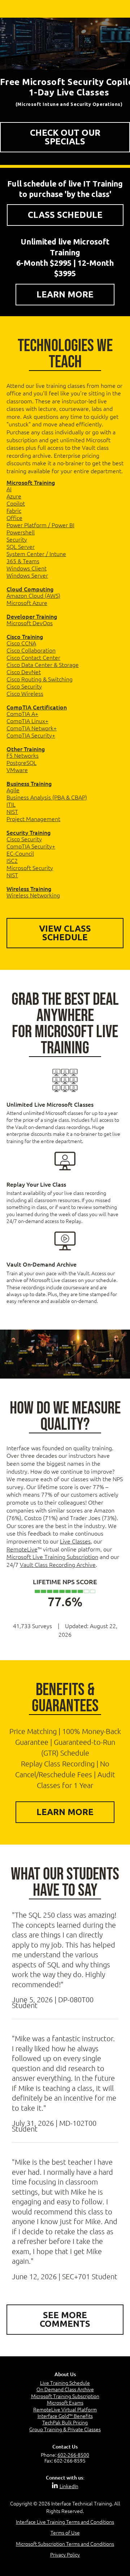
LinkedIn (69, 2486)
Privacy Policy (65, 2554)
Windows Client (27, 568)
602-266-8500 (73, 2455)
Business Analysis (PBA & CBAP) (47, 797)
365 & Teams (23, 561)
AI (9, 489)
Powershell (21, 532)
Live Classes (75, 1541)
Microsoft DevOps (30, 623)
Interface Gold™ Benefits (65, 2416)
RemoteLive (22, 1549)
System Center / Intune (36, 554)
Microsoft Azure (27, 602)
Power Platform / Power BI (40, 525)
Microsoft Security (30, 868)
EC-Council (20, 853)
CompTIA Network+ (32, 728)
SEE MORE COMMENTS (65, 2319)
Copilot (16, 503)
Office (14, 518)
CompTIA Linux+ (27, 721)
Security (17, 539)
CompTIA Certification (37, 707)
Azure (14, 496)
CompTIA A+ (22, 713)
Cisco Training (25, 636)
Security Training (29, 832)
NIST (12, 811)
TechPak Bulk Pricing (65, 2422)
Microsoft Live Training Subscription (52, 1556)
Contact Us (65, 2447)
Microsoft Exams (65, 2402)
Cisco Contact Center (33, 657)
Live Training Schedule (65, 2383)
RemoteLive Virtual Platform (65, 2409)
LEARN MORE (65, 294)
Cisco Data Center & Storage (43, 664)
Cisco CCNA (21, 643)
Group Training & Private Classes (65, 2429)
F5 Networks (23, 755)
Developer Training (32, 616)
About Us (65, 2374)
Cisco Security (24, 686)
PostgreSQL (21, 762)
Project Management (33, 819)
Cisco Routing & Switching (40, 679)
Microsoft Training (31, 482)
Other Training (26, 749)
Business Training (29, 783)
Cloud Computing (30, 589)
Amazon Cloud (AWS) (33, 595)
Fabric (14, 510)
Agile (13, 790)
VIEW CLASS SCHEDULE (65, 933)
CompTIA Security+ (31, 735)
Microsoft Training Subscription (65, 2396)
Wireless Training (29, 888)
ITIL (11, 804)
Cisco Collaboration (31, 650)
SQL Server (21, 546)
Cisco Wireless (25, 693)
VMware (17, 770)
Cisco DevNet (24, 672)
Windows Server (27, 575)
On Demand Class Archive (65, 2389)
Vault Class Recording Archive (58, 1564)
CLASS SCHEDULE (65, 215)
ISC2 (12, 860)
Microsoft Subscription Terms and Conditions (65, 2544)
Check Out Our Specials (65, 137)
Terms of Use (65, 2532)
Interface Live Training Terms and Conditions (65, 2522)
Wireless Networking (33, 895)
